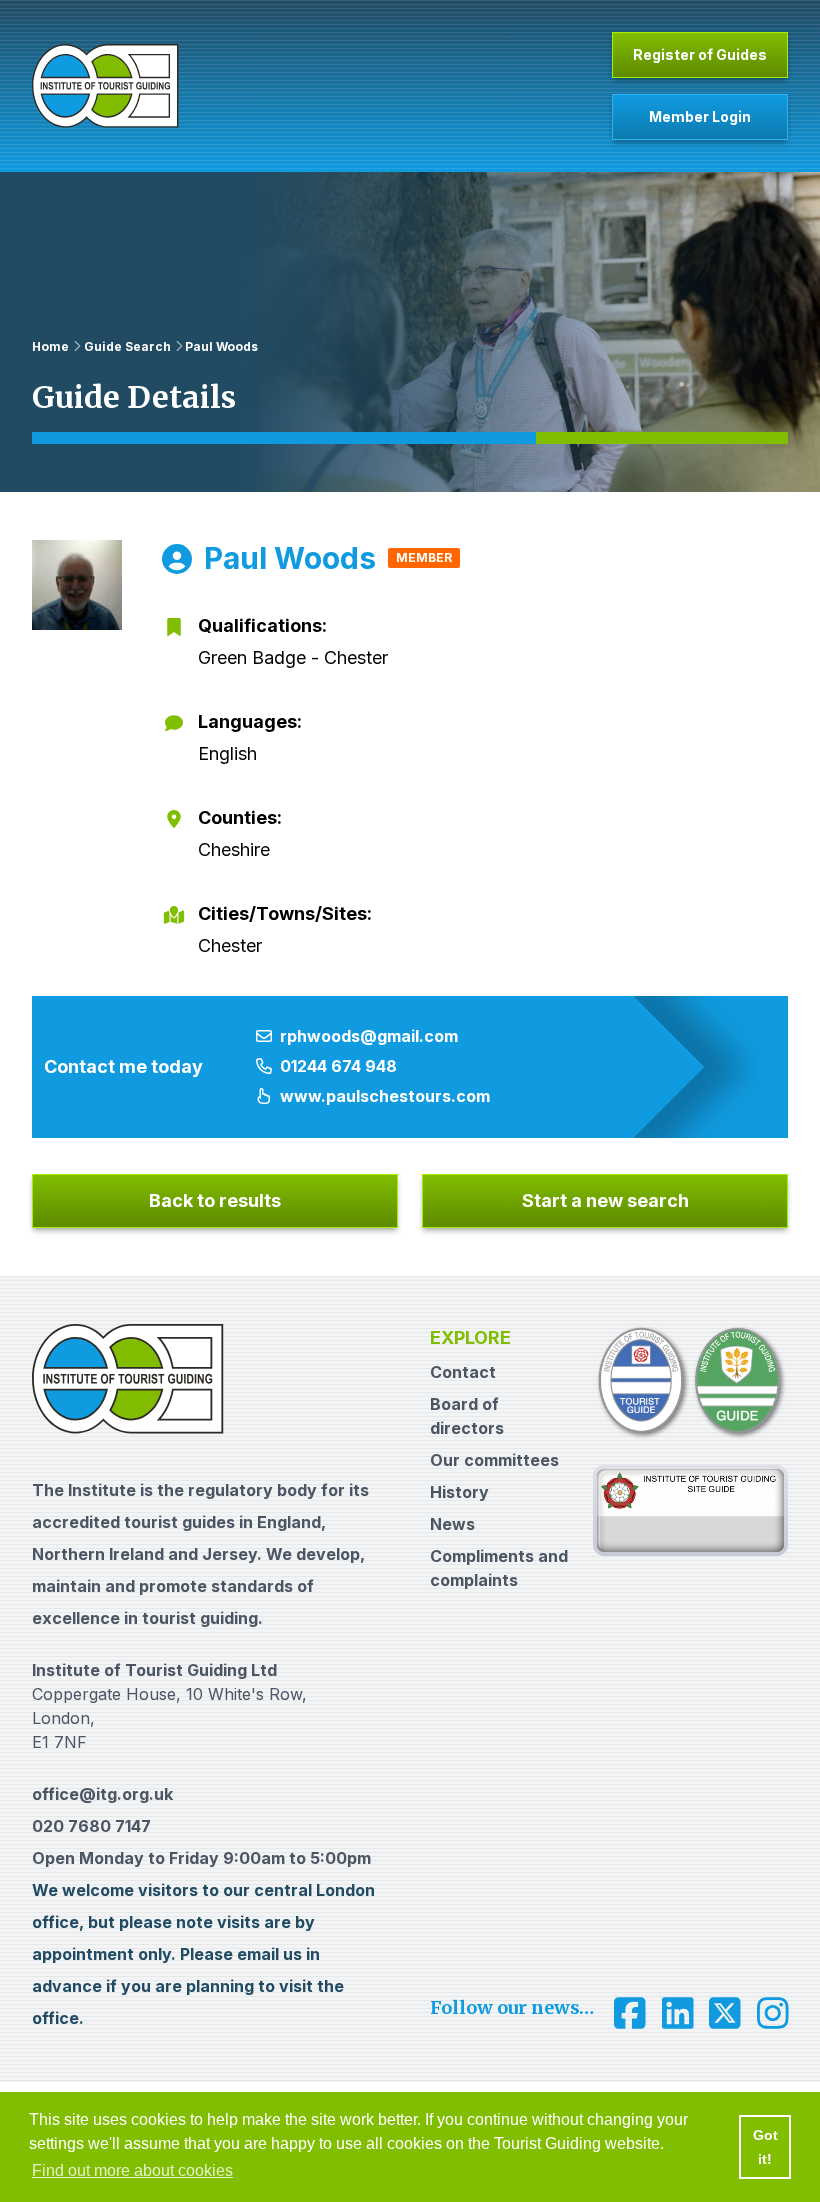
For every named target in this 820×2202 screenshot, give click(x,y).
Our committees (494, 1460)
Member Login (700, 116)
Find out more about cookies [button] (132, 2170)
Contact (463, 1372)
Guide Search (127, 346)
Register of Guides (700, 54)
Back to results (215, 1200)
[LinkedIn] (678, 2014)
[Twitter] (725, 2014)
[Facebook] (630, 2014)
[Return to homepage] (105, 86)
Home (50, 346)
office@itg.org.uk (102, 1794)
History (459, 1492)
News (452, 1524)
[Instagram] (773, 2014)
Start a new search (605, 1200)
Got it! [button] (765, 2147)
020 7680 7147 (91, 1826)
